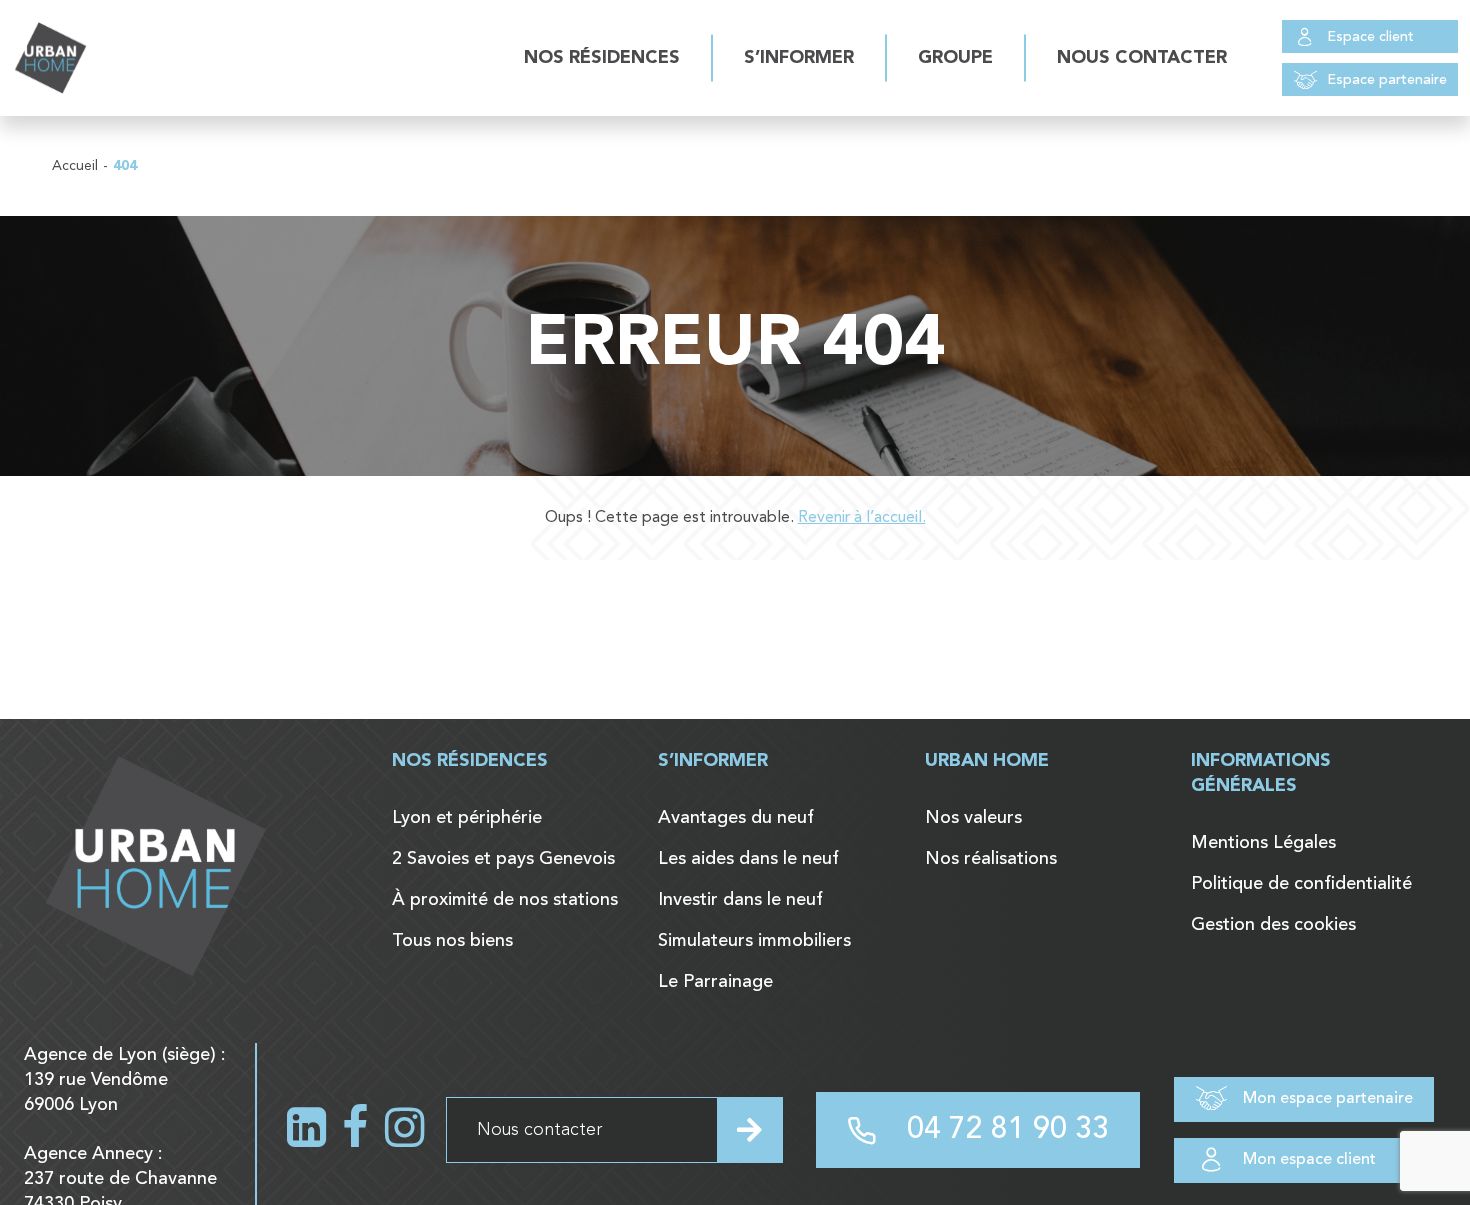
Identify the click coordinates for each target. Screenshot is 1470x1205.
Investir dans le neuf (740, 900)
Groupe (955, 58)
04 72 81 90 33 (1008, 1130)
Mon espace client (1309, 1160)
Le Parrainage (715, 982)
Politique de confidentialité (1301, 884)
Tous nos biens (452, 941)
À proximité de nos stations (505, 900)
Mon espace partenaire (1328, 1099)
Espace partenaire (1387, 80)
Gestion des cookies (1273, 925)
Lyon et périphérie (467, 818)
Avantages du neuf (736, 818)
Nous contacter (1142, 58)
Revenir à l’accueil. (862, 518)
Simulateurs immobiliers (754, 941)
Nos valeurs (973, 818)
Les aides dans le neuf (748, 859)
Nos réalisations (991, 859)
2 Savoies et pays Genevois (503, 859)
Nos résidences (602, 58)
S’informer (799, 58)
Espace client (1370, 37)
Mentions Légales (1263, 843)
